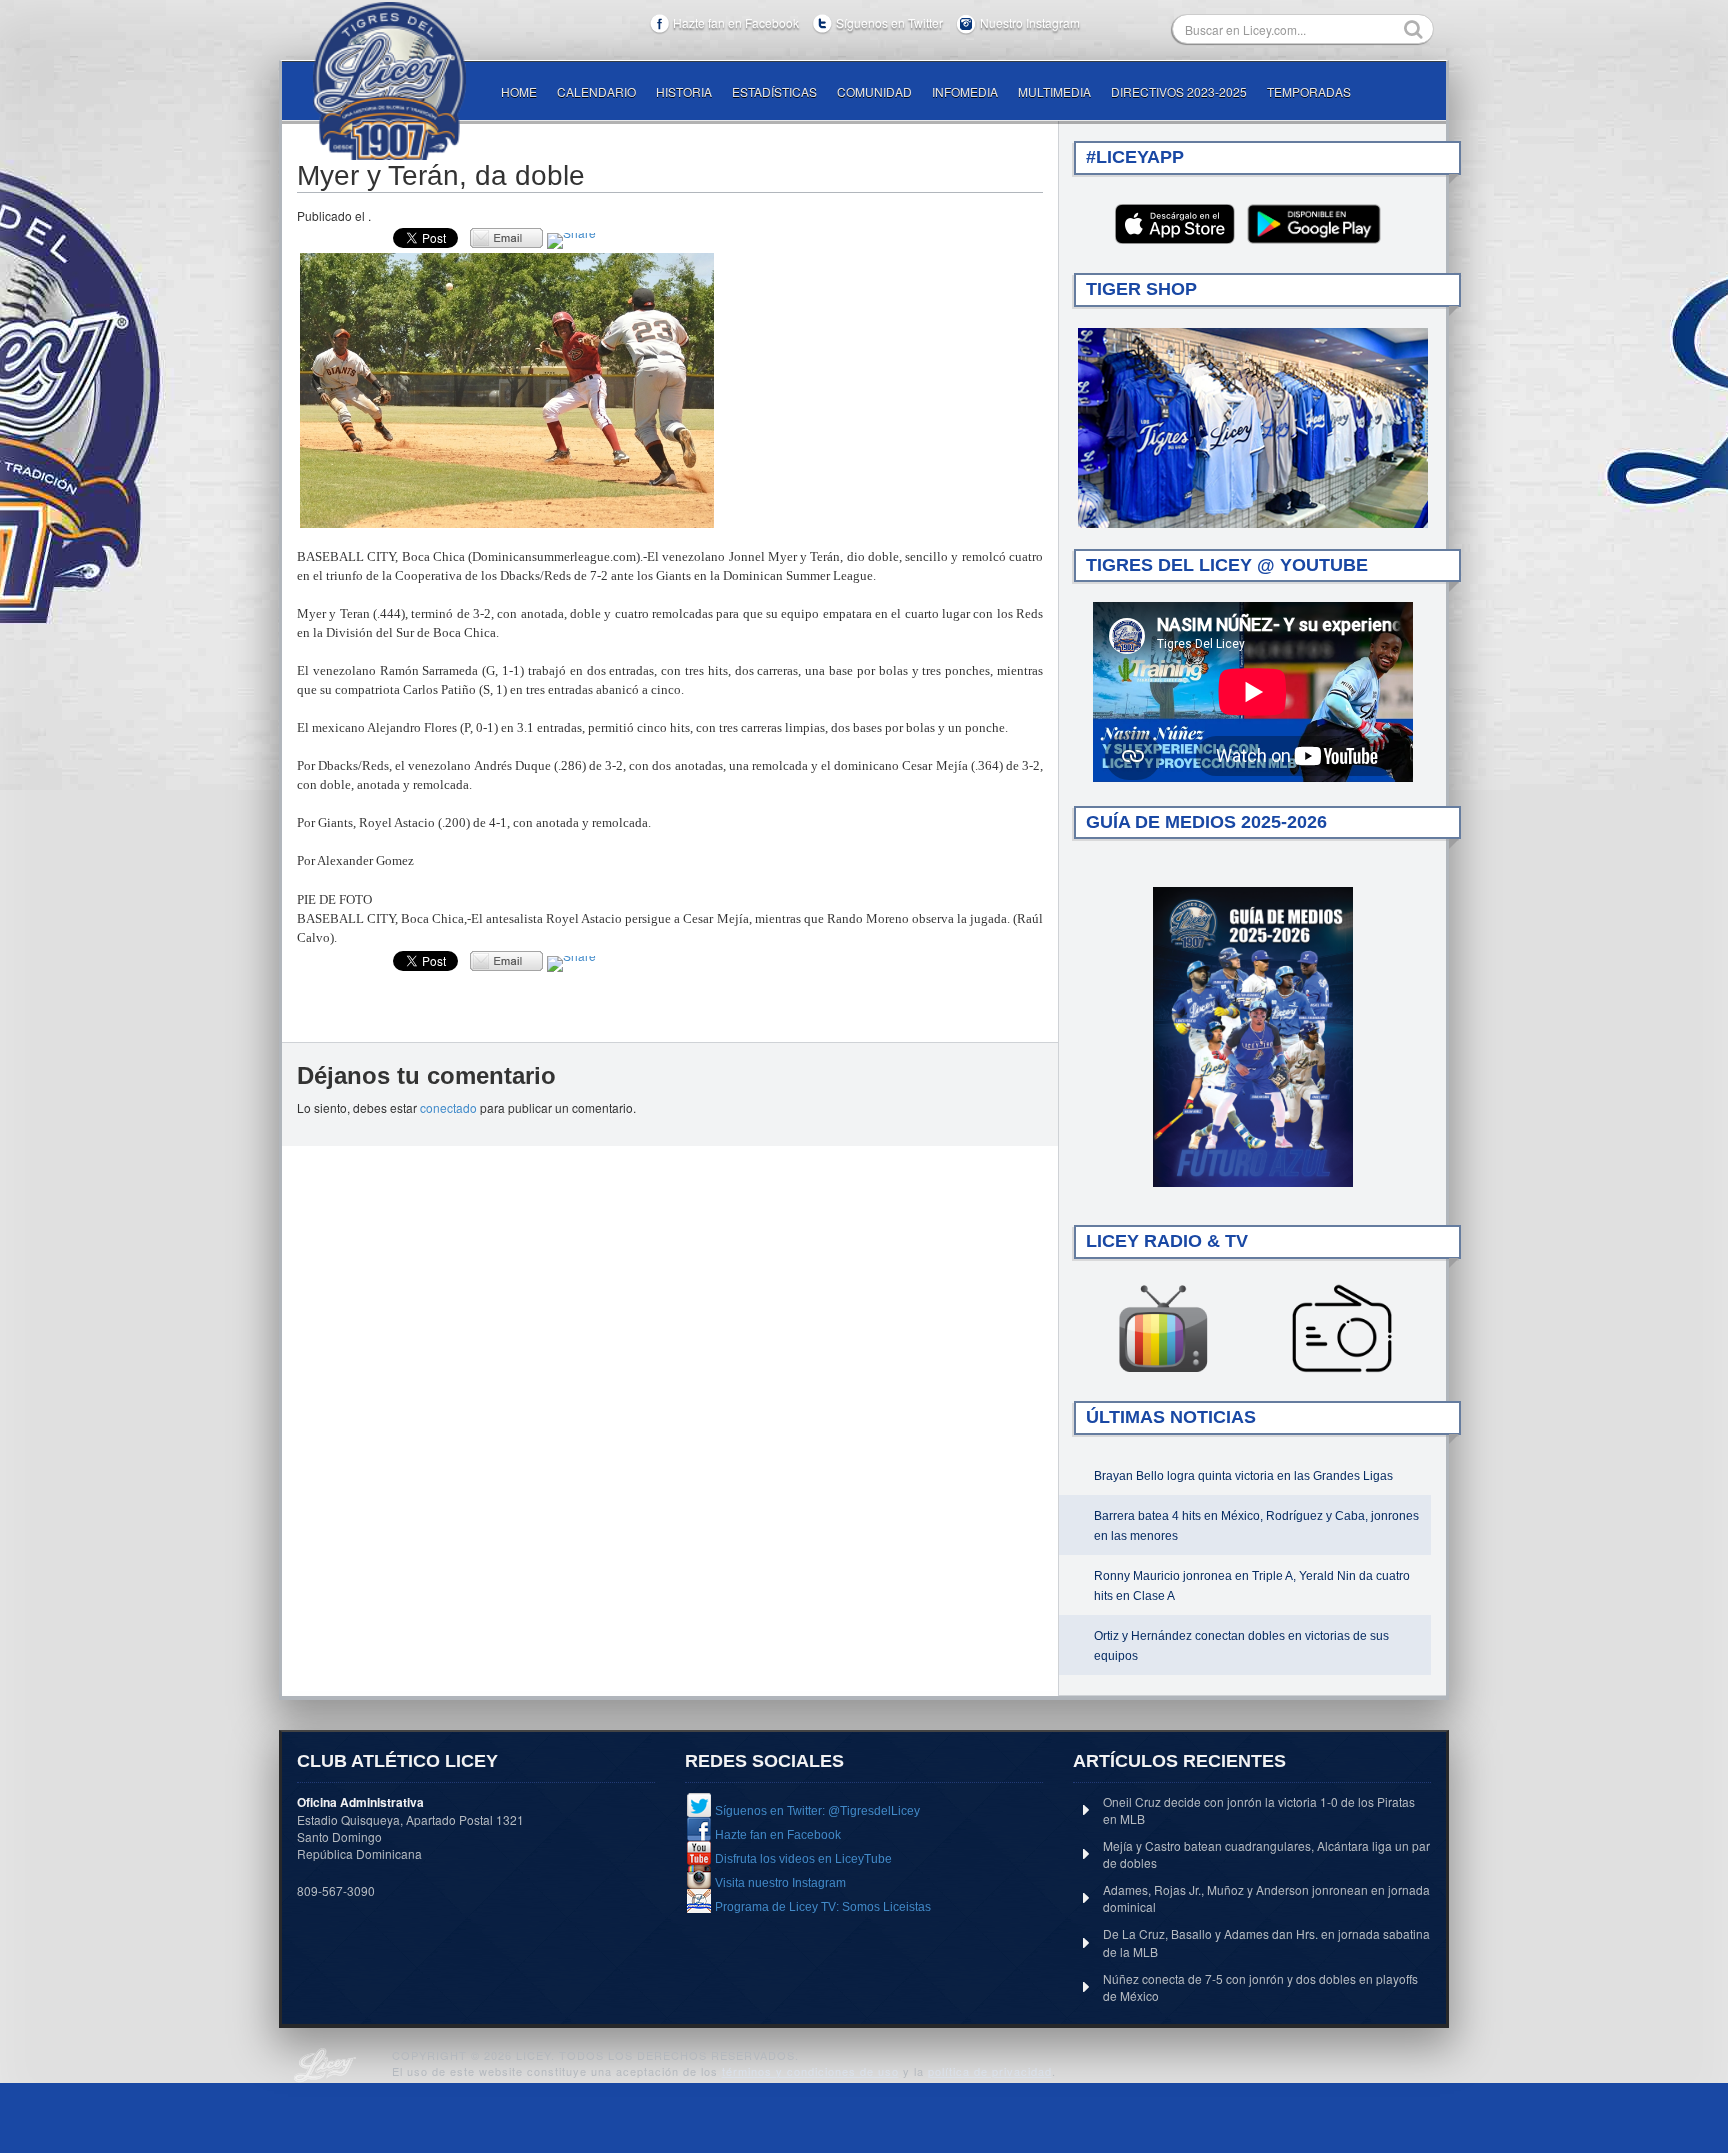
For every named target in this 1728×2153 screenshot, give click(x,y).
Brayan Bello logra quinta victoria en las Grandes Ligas (1243, 1476)
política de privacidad (990, 2071)
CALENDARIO (596, 91)
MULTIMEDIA (1054, 91)
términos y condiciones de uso (810, 2071)
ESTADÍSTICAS (774, 91)
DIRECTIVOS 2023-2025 (1179, 91)
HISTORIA (684, 91)
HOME (519, 91)
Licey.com (389, 81)
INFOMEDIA (965, 91)
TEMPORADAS (1309, 91)
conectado (448, 1107)
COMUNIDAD (874, 91)
